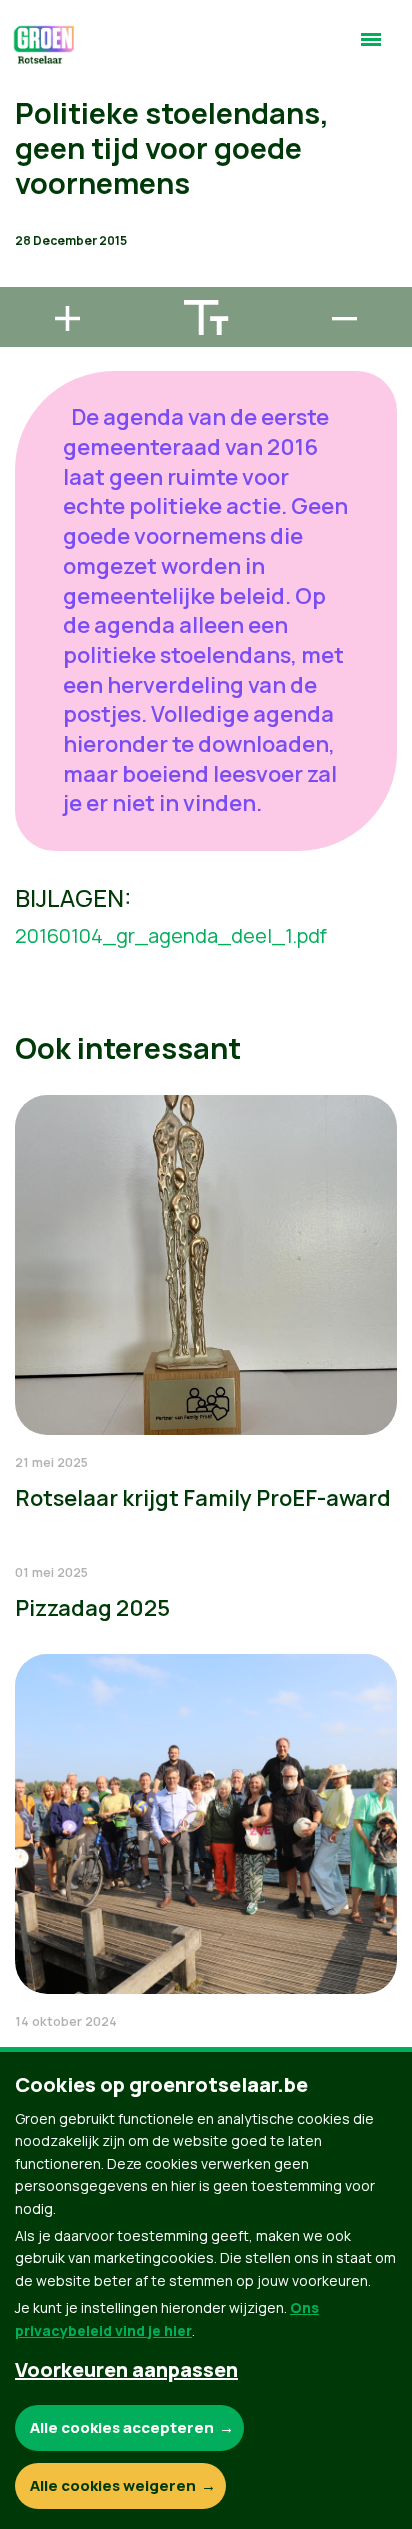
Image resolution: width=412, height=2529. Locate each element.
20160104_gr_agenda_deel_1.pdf (171, 935)
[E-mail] (31, 278)
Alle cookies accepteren (122, 2427)
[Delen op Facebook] (31, 164)
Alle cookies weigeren (113, 2485)
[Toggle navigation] (371, 48)
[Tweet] (31, 221)
